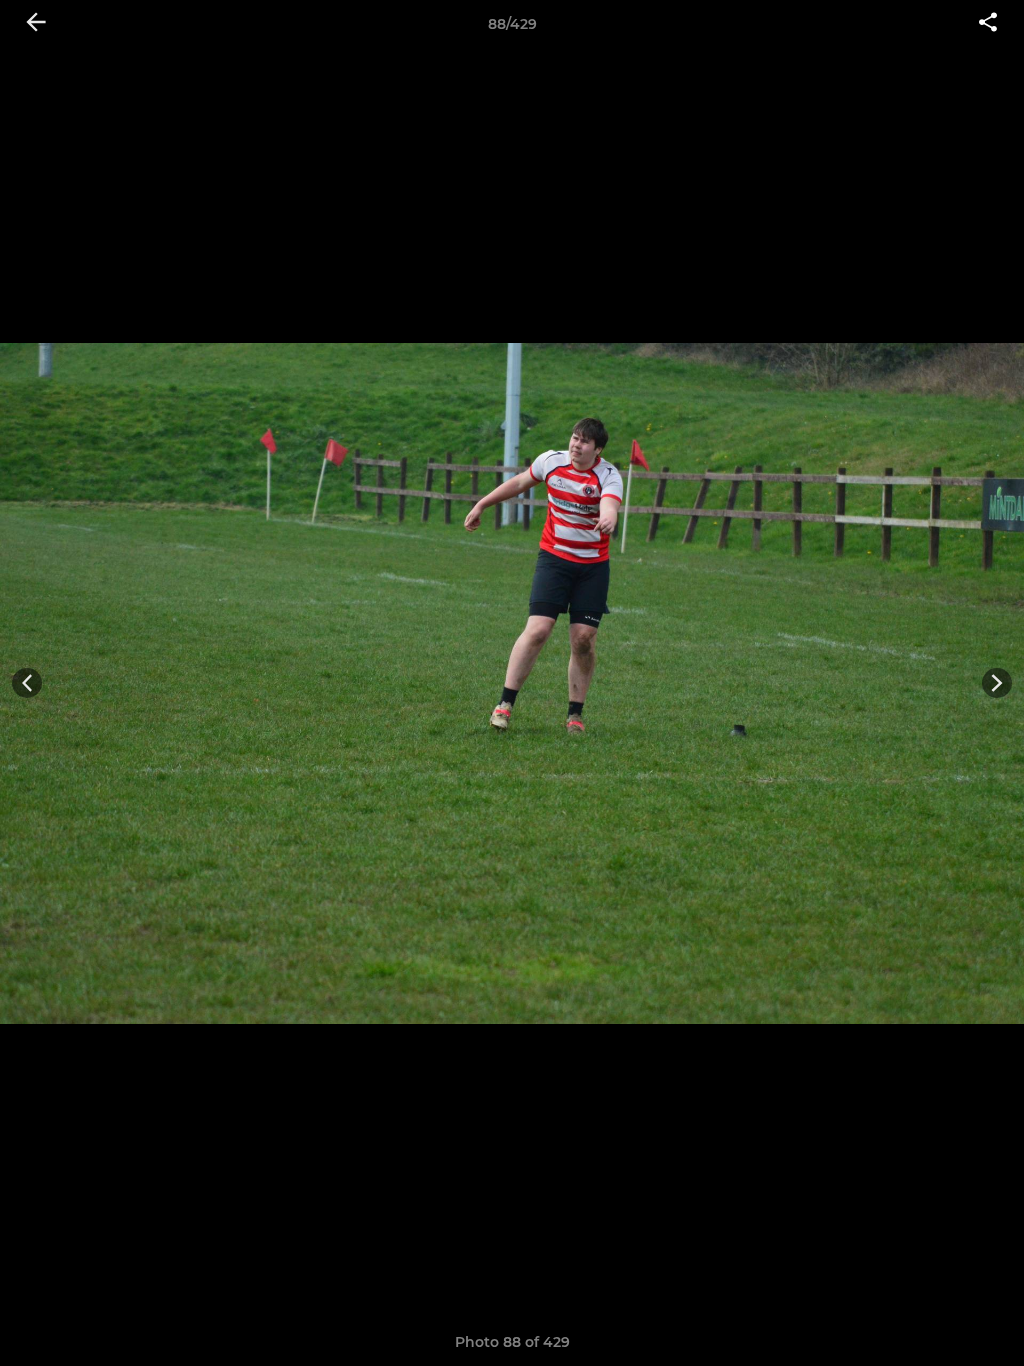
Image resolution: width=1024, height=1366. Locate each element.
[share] (988, 24)
